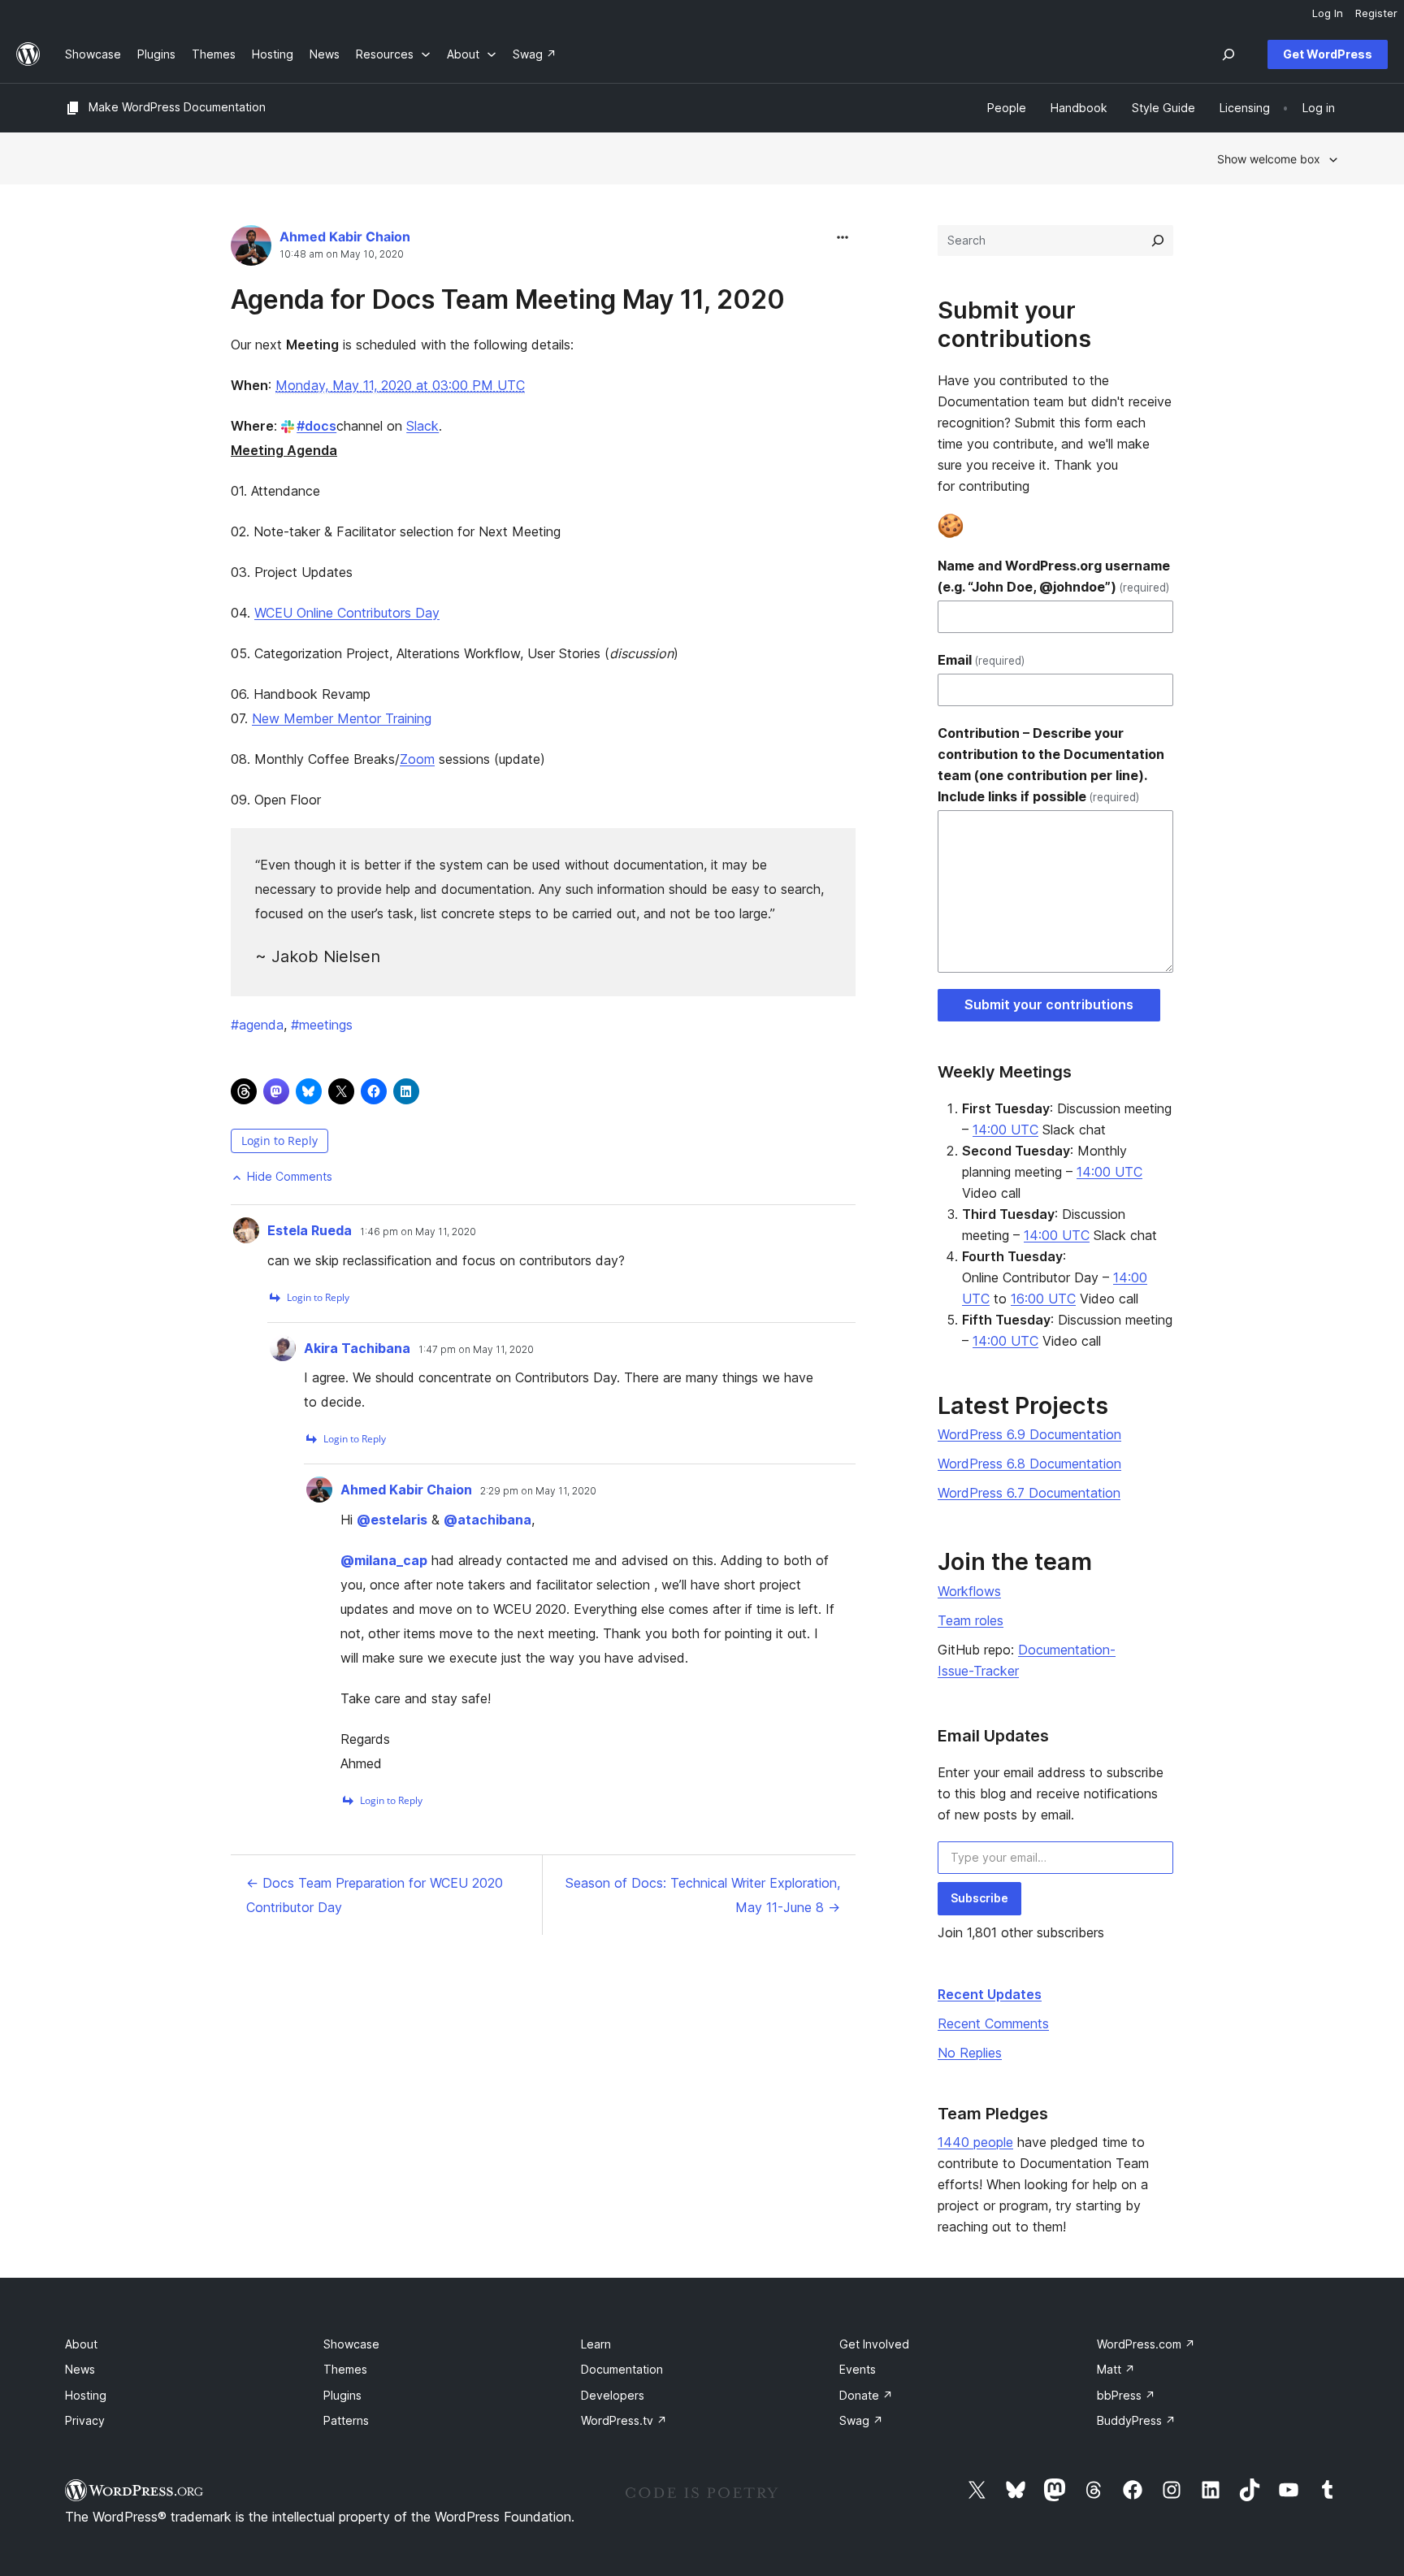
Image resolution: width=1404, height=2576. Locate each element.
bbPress (1126, 2395)
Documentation (622, 2369)
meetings (322, 1025)
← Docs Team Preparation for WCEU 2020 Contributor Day (375, 1895)
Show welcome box (1269, 159)
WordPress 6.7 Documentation (1029, 1493)
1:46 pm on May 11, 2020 (418, 1232)
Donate (866, 2395)
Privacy (85, 2420)
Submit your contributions (1049, 1004)
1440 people (975, 2142)
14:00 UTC (1005, 1130)
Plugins (342, 2395)
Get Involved (874, 2344)
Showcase (351, 2344)
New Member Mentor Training (342, 718)
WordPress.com (1146, 2344)
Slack (422, 426)
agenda (257, 1025)
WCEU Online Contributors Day (347, 613)
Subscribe (979, 1898)
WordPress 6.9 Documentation (1029, 1434)
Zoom (417, 759)
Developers (613, 2395)
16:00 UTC (1043, 1299)
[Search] (1158, 241)
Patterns (346, 2420)
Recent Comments (993, 2023)
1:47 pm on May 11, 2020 (476, 1350)
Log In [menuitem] (1328, 13)
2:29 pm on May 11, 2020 (538, 1491)
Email (981, 660)
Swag (861, 2420)
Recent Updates (990, 1994)
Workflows (969, 1591)
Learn (596, 2344)
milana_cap (384, 1560)
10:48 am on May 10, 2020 (342, 254)
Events (858, 2369)
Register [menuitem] (1376, 13)
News (80, 2369)
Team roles (971, 1620)
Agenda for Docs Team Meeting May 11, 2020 (508, 299)
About (81, 2344)
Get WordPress (1328, 54)
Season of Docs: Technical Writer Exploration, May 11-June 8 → (703, 1895)
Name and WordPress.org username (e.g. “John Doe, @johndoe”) (1054, 576)
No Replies (970, 2053)
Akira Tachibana (357, 1348)
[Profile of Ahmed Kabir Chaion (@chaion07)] (251, 249)
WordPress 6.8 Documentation (1029, 1464)
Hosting (86, 2395)
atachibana (487, 1520)
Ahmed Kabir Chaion (345, 236)
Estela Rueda (310, 1230)
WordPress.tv (624, 2420)
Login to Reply (279, 1141)
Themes (345, 2369)
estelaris (392, 1520)
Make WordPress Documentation (177, 107)
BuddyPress (1136, 2420)
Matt (1116, 2369)
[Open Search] (1228, 54)
